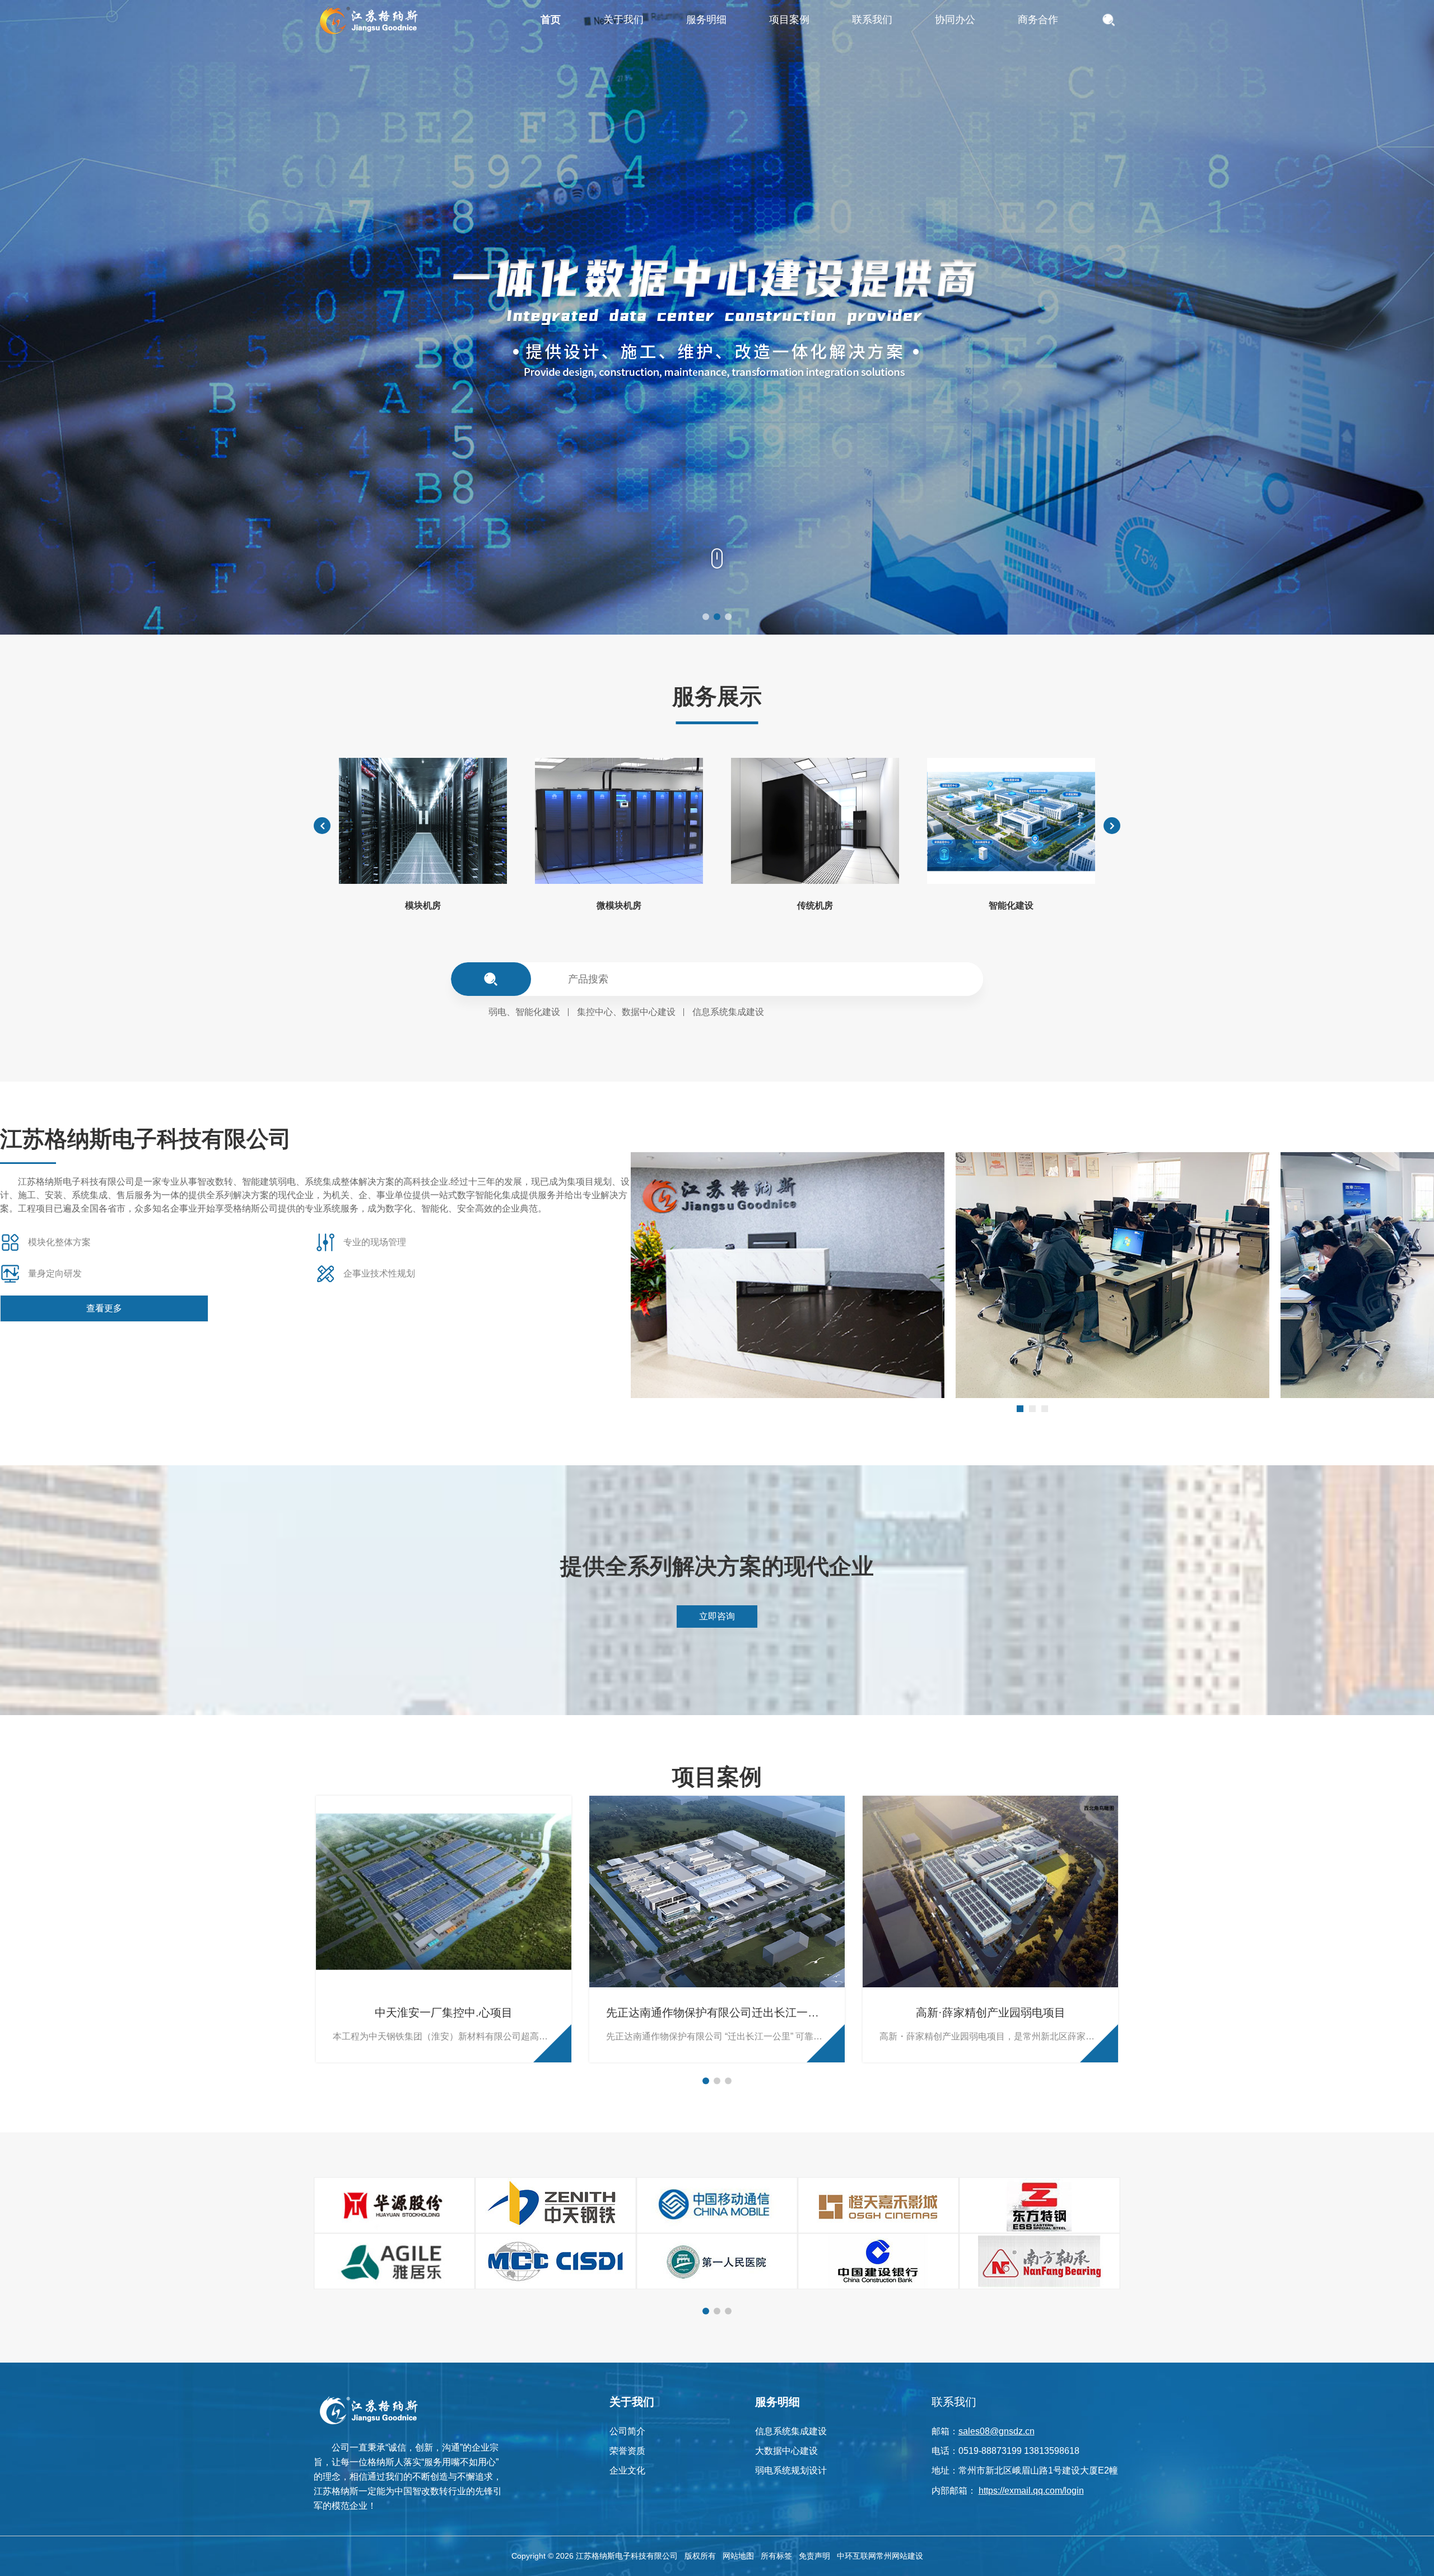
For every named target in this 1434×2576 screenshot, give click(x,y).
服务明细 (777, 2402)
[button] (706, 617)
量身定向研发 (55, 1273)
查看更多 (104, 1308)
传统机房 (815, 905)
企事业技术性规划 (379, 1273)
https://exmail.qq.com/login (1031, 2491)
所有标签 (776, 2556)
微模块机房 (619, 905)
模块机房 (423, 905)
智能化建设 (1011, 905)
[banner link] (717, 317)
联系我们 (954, 2402)
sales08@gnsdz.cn (997, 2431)
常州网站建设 (900, 2556)
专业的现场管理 (375, 1242)
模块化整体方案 (59, 1242)
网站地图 (738, 2556)
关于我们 (632, 2402)
